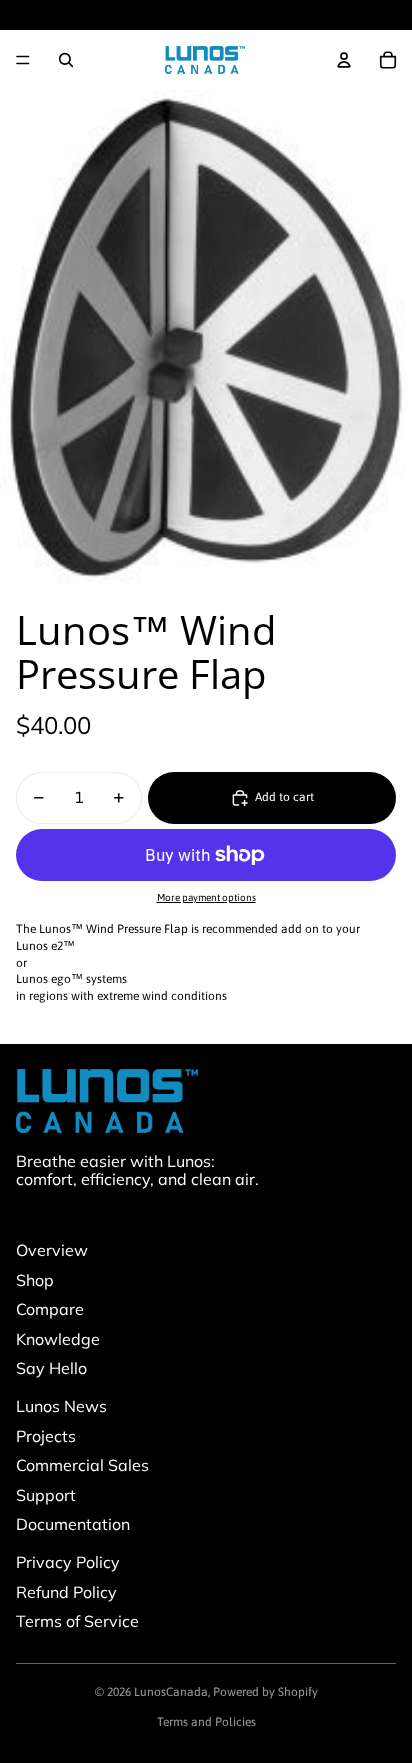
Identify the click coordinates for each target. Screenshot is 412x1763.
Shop (35, 1280)
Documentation (73, 1524)
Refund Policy (66, 1592)
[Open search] (66, 60)
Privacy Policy (68, 1562)
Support (46, 1495)
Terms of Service (77, 1621)
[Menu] (23, 60)
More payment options (206, 897)
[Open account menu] (344, 60)
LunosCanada (171, 1692)
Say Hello (51, 1368)
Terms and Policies (206, 1722)
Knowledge (58, 1339)
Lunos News (61, 1406)
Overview (52, 1250)
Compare (50, 1309)
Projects (46, 1436)
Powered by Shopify (265, 1692)
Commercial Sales (82, 1465)
